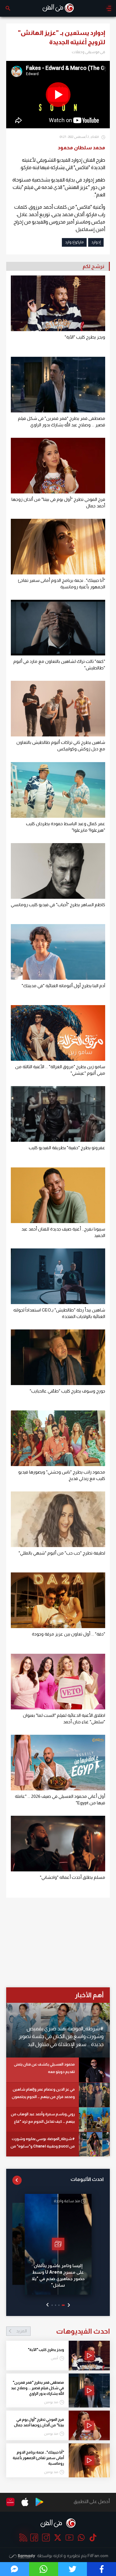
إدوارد (96, 242)
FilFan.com (98, 2556)
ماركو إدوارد (74, 242)
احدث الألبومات (87, 2179)
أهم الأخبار (89, 1995)
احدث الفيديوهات (63, 2331)
